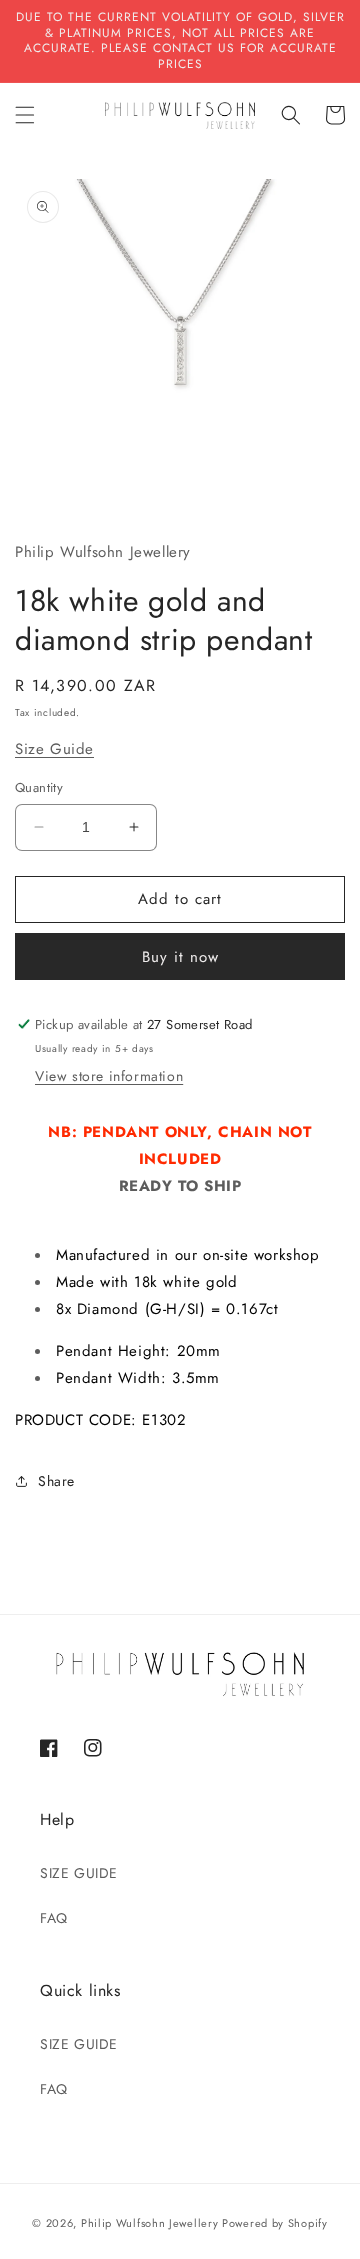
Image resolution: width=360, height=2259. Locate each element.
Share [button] (56, 1481)
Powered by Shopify (275, 2223)
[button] (25, 115)
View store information (109, 1076)
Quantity (39, 787)
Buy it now (180, 957)
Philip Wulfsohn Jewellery (150, 2223)
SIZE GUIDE (79, 1873)
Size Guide (54, 749)
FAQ (54, 1918)
